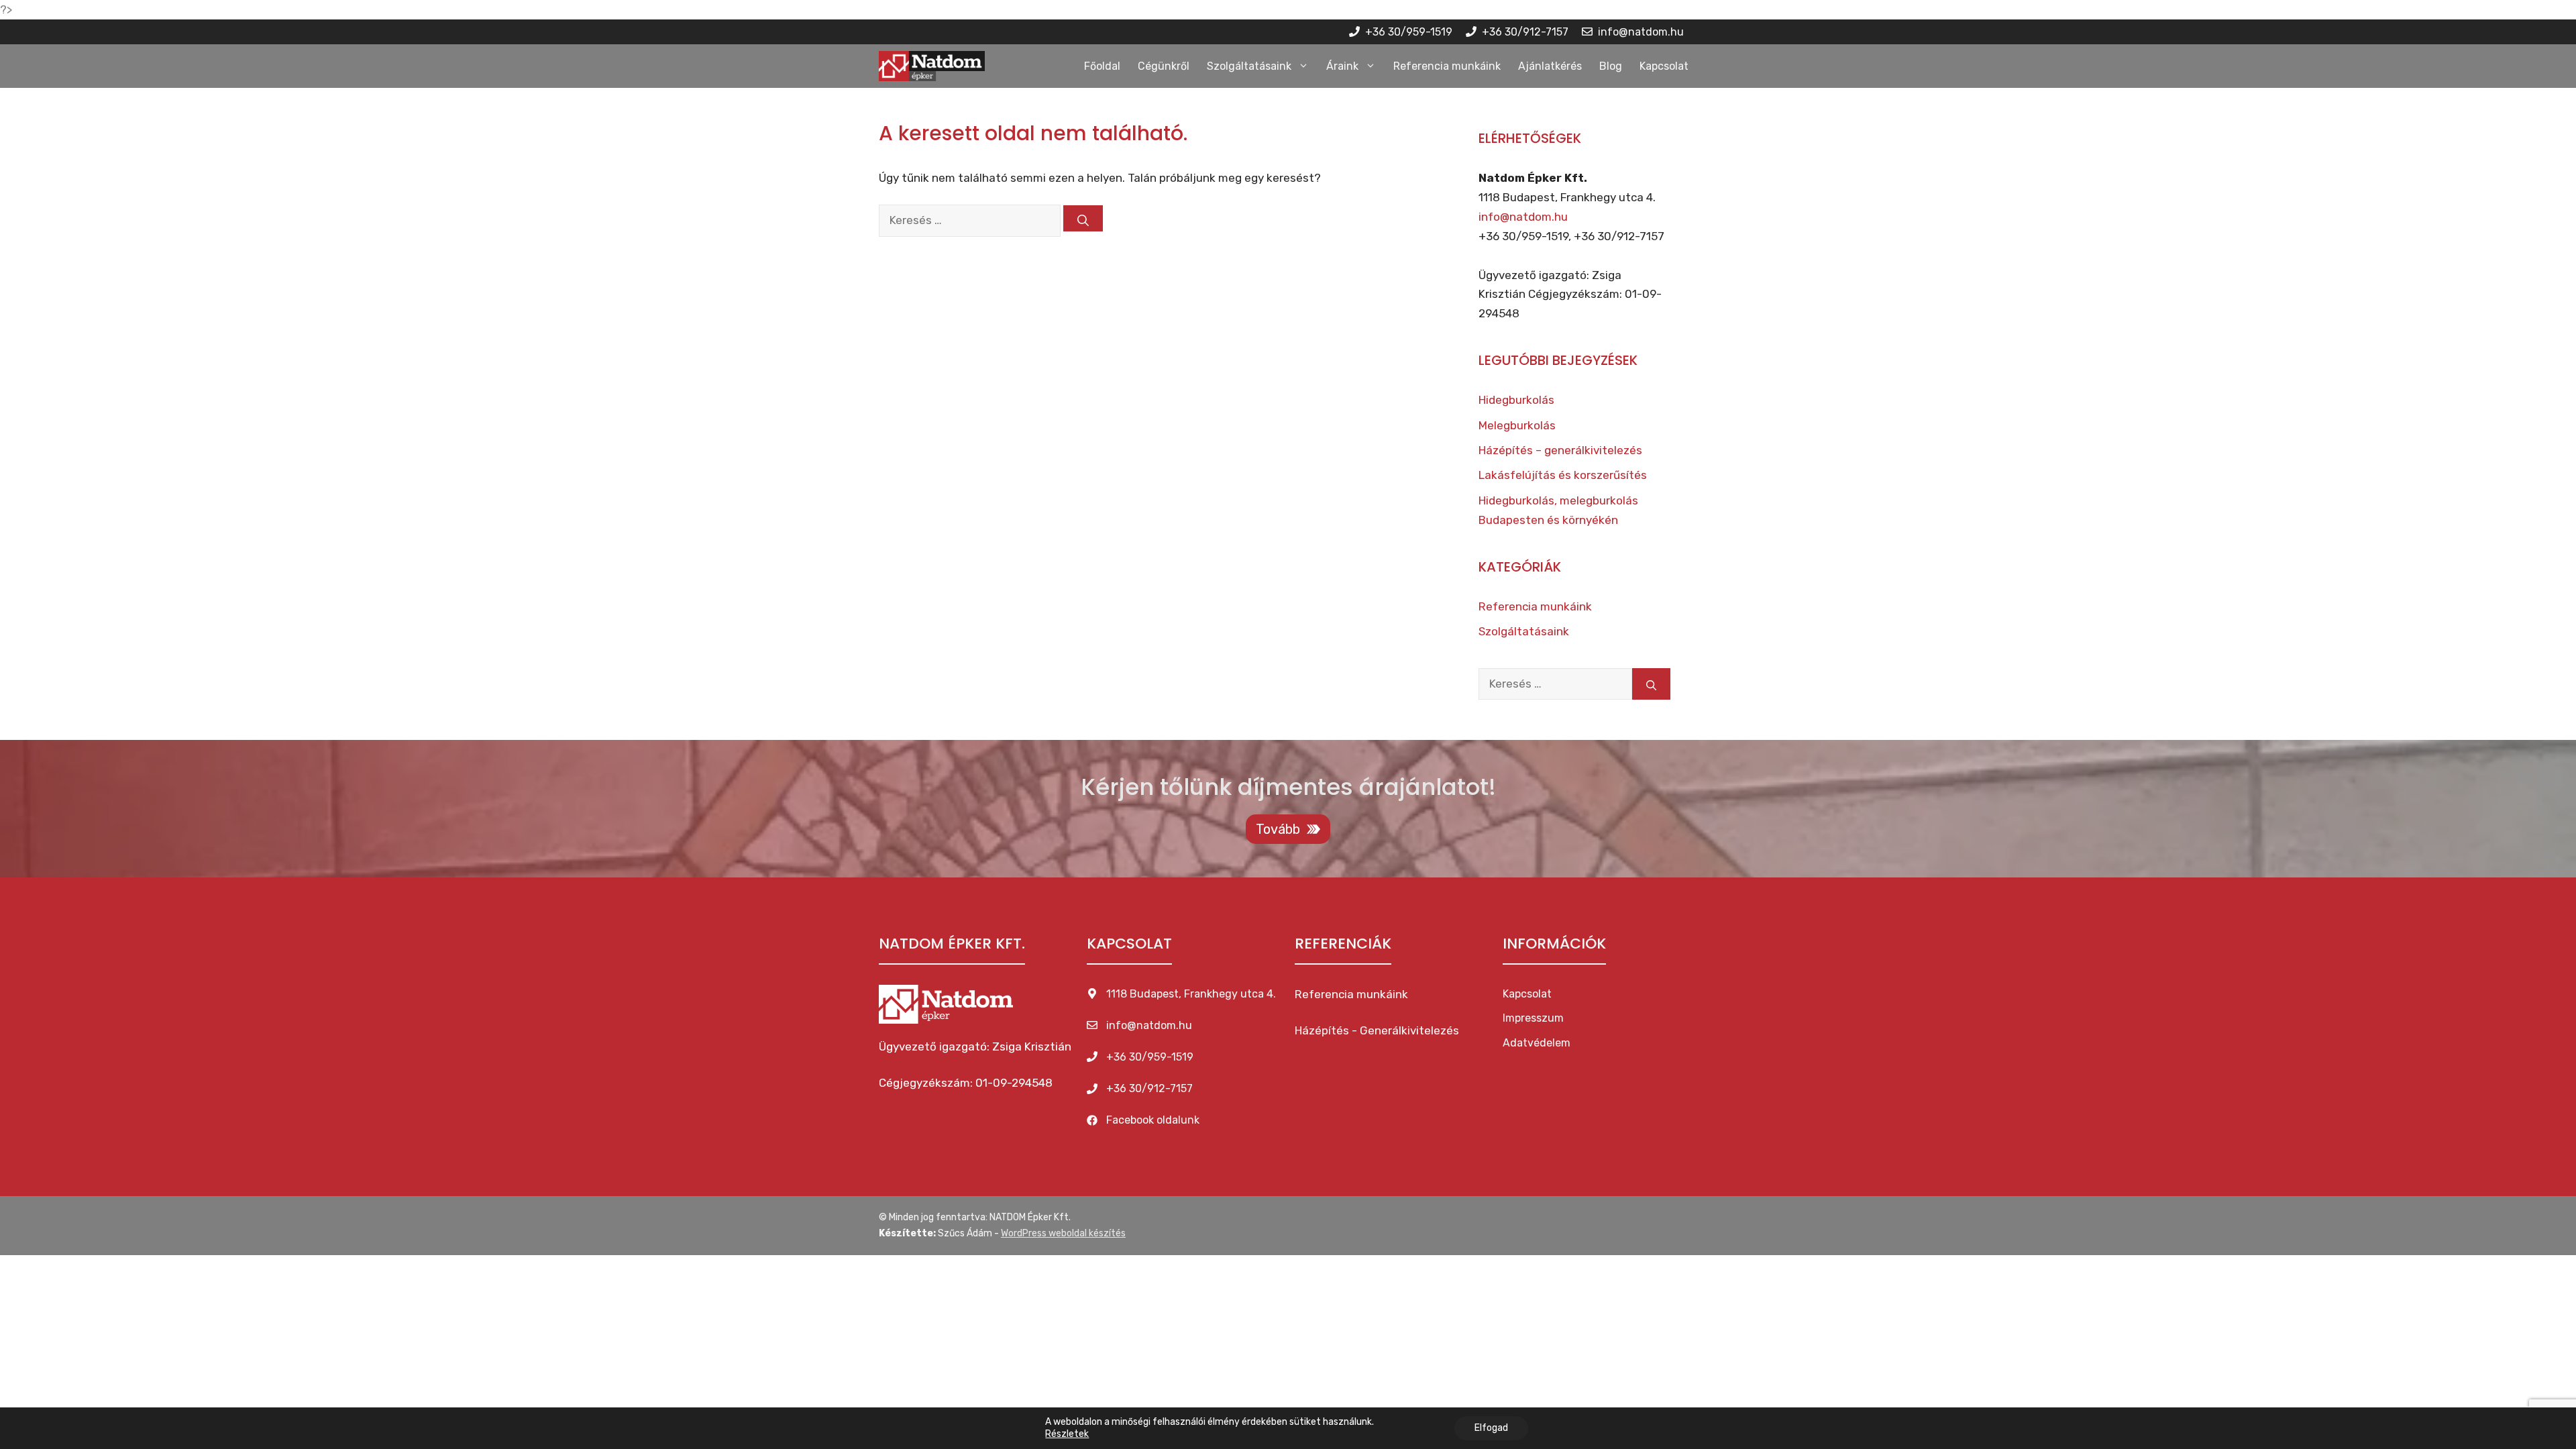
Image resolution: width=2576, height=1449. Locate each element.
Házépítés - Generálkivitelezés (1377, 1030)
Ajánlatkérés (1550, 66)
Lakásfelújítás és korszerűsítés (1563, 475)
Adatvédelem (1537, 1043)
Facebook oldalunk (1153, 1120)
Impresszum (1533, 1018)
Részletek (1067, 1434)
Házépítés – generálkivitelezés (1560, 450)
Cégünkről (1164, 66)
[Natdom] (932, 66)
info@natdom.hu (1523, 217)
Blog (1611, 66)
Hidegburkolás (1516, 400)
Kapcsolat (1664, 66)
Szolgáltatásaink (1249, 66)
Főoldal (1102, 66)
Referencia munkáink (1447, 66)
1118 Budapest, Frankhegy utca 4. (1191, 994)
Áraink (1342, 66)
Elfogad (1491, 1428)
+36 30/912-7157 (1149, 1088)
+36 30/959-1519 (1150, 1057)
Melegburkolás (1517, 425)
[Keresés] (1083, 218)
